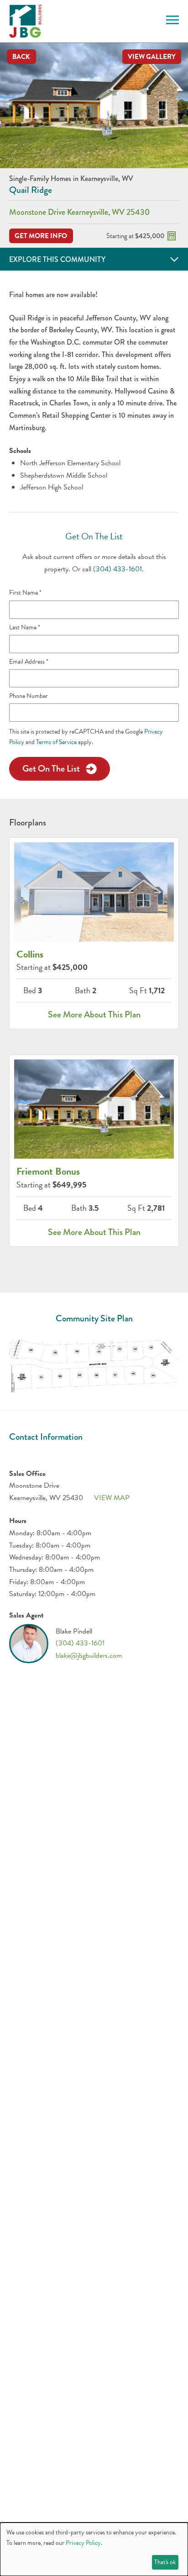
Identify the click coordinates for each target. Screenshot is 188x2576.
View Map (112, 1498)
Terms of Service (56, 742)
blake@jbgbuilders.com (89, 1655)
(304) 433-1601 (117, 569)
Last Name (25, 628)
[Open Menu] (169, 21)
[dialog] (94, 2549)
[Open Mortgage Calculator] (172, 236)
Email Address (29, 662)
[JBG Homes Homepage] (25, 21)
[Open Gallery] (94, 105)
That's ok (165, 2562)
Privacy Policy (83, 2543)
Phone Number (29, 696)
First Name (25, 593)
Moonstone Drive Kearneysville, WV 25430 (79, 212)
